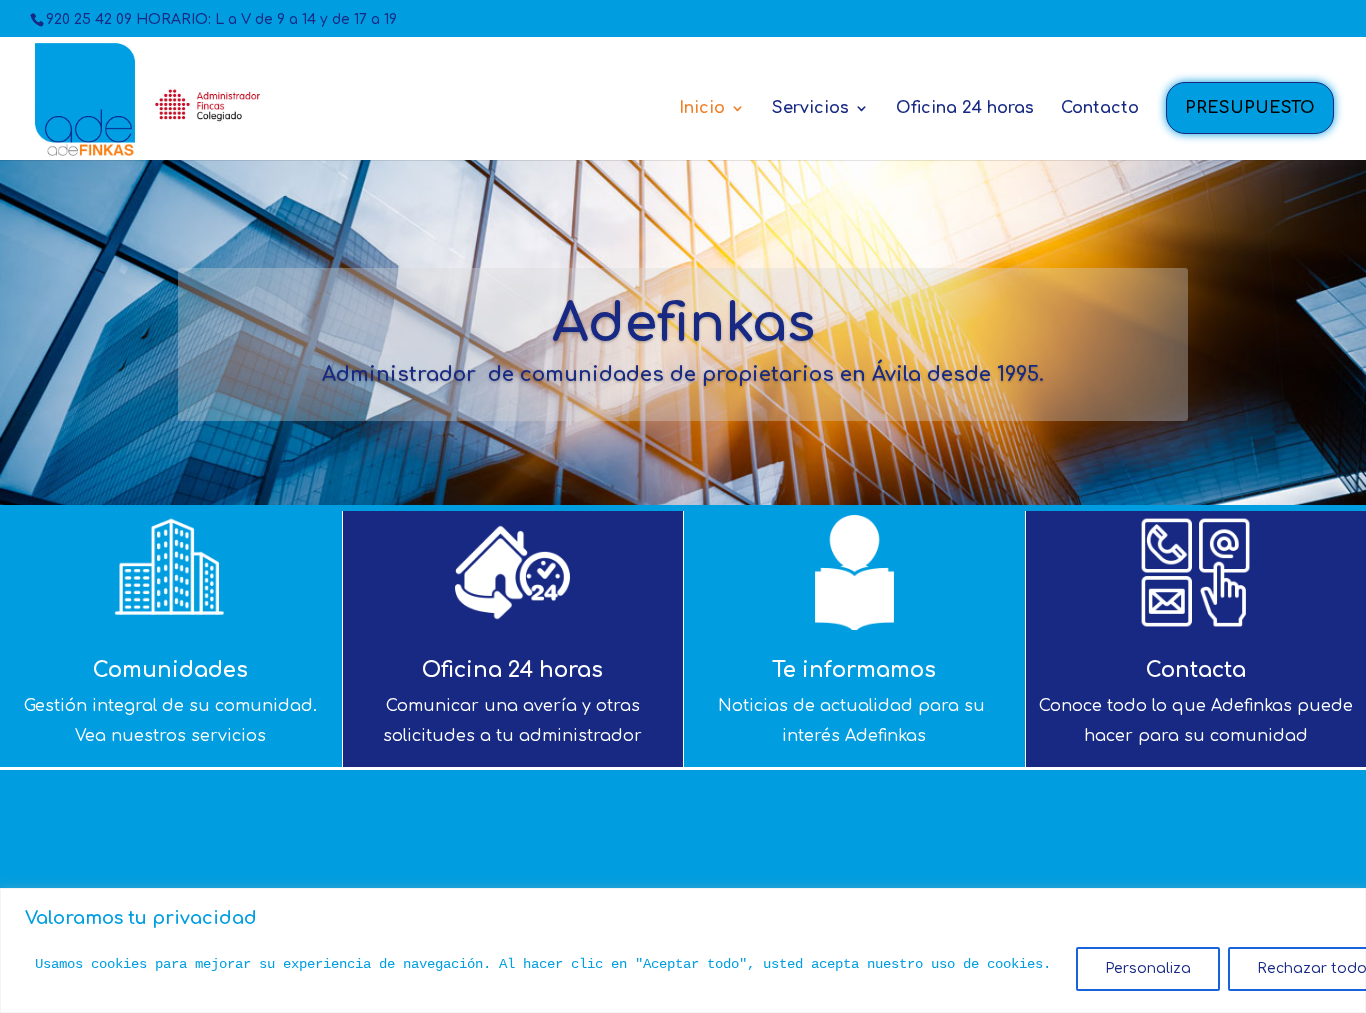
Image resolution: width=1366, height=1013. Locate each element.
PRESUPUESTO (1250, 108)
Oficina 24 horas (965, 109)
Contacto (1100, 109)
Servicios (810, 109)
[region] (683, 950)
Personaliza (1148, 968)
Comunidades (170, 670)
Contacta (1196, 670)
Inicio (702, 109)
